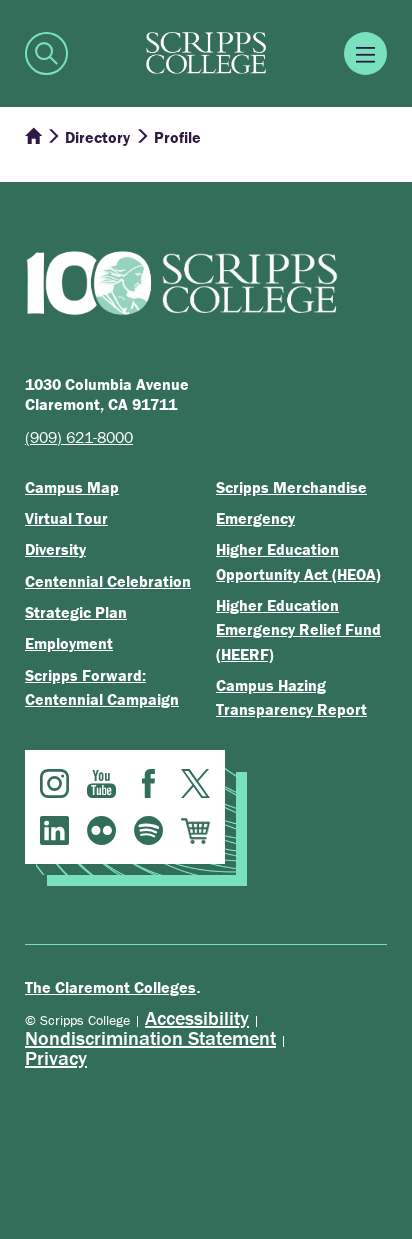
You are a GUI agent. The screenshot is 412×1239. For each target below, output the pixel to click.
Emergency (255, 518)
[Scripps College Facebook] (148, 783)
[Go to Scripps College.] (33, 137)
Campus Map (72, 487)
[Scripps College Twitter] (195, 783)
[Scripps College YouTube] (101, 783)
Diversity (55, 549)
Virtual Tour (66, 518)
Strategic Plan (76, 612)
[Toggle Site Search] (46, 53)
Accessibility (197, 1017)
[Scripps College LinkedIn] (54, 830)
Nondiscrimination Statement (150, 1037)
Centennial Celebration (108, 581)
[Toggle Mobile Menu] (365, 53)
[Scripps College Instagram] (54, 783)
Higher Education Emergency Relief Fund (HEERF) (298, 629)
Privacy (56, 1057)
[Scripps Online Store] (195, 830)
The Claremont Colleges (110, 987)
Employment (69, 643)
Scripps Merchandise (291, 487)
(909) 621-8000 (79, 437)
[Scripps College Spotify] (148, 830)
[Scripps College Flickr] (101, 830)
